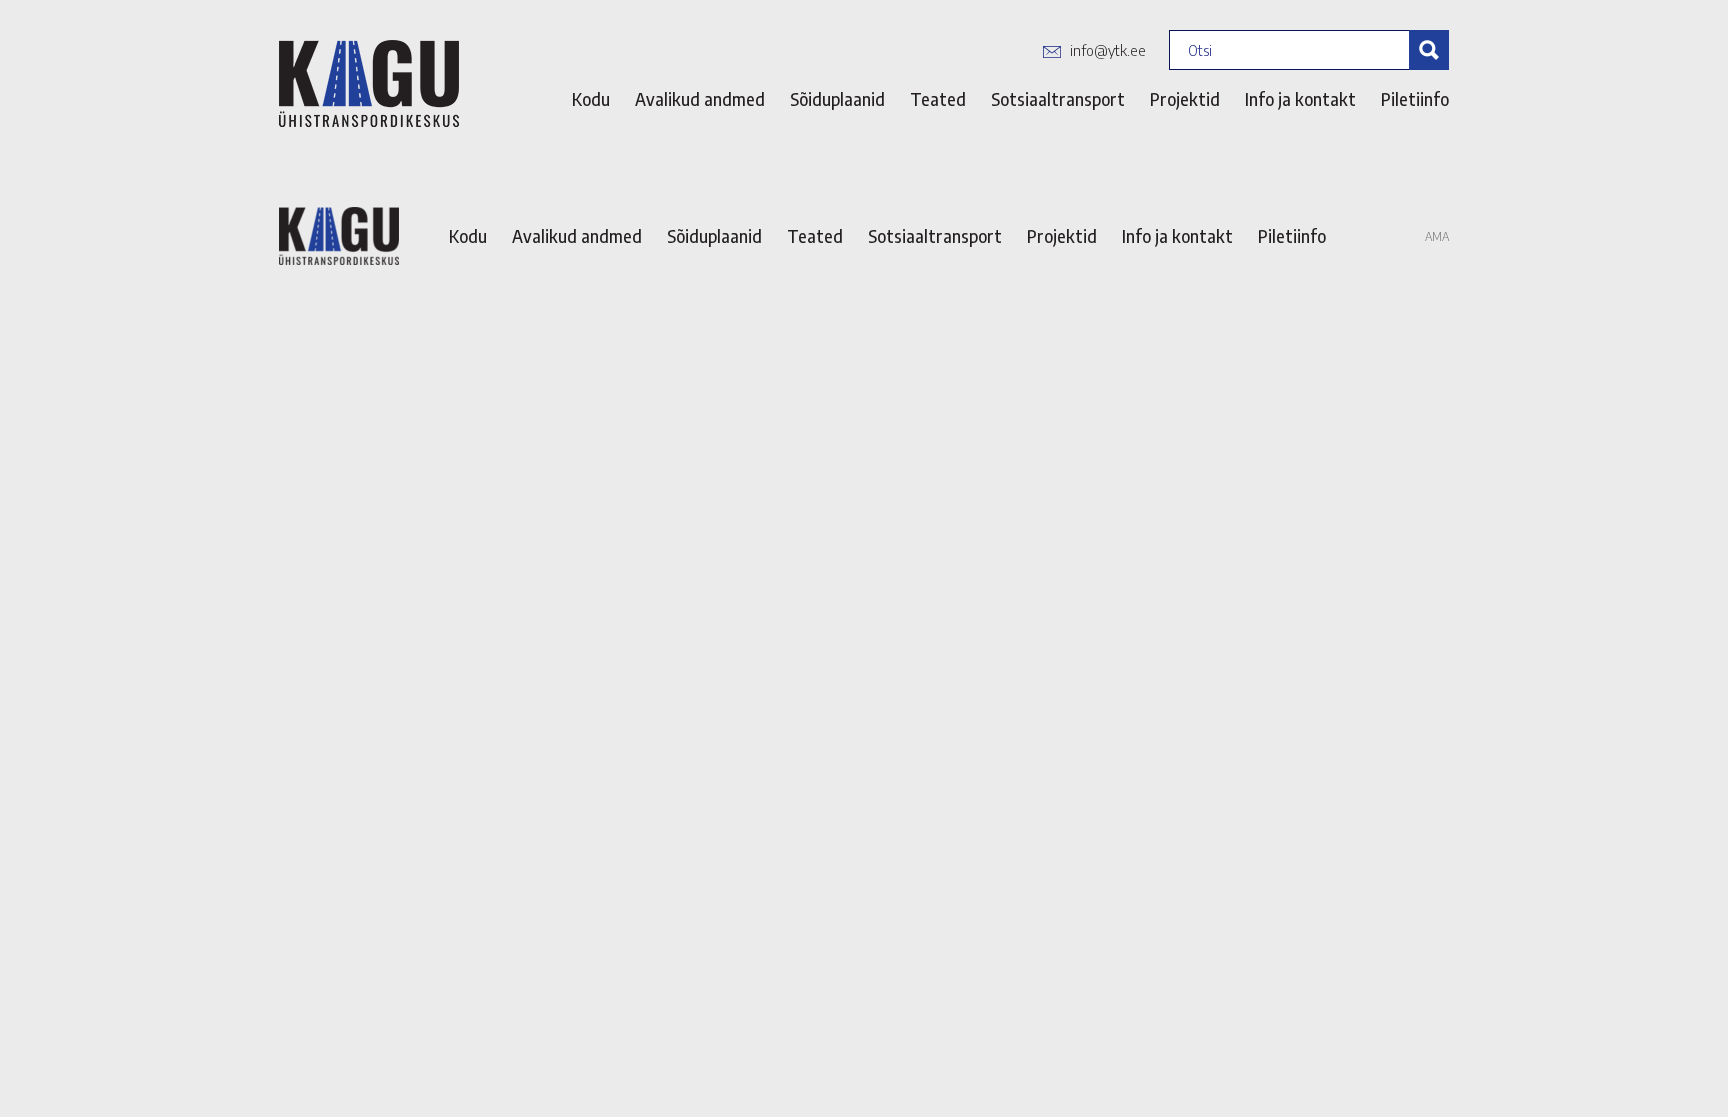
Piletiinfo (1415, 99)
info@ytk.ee (1108, 50)
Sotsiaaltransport (1058, 99)
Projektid (1185, 99)
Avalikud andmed (700, 99)
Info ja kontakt (1300, 99)
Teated (938, 99)
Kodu (591, 99)
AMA (1437, 236)
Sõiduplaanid (837, 99)
